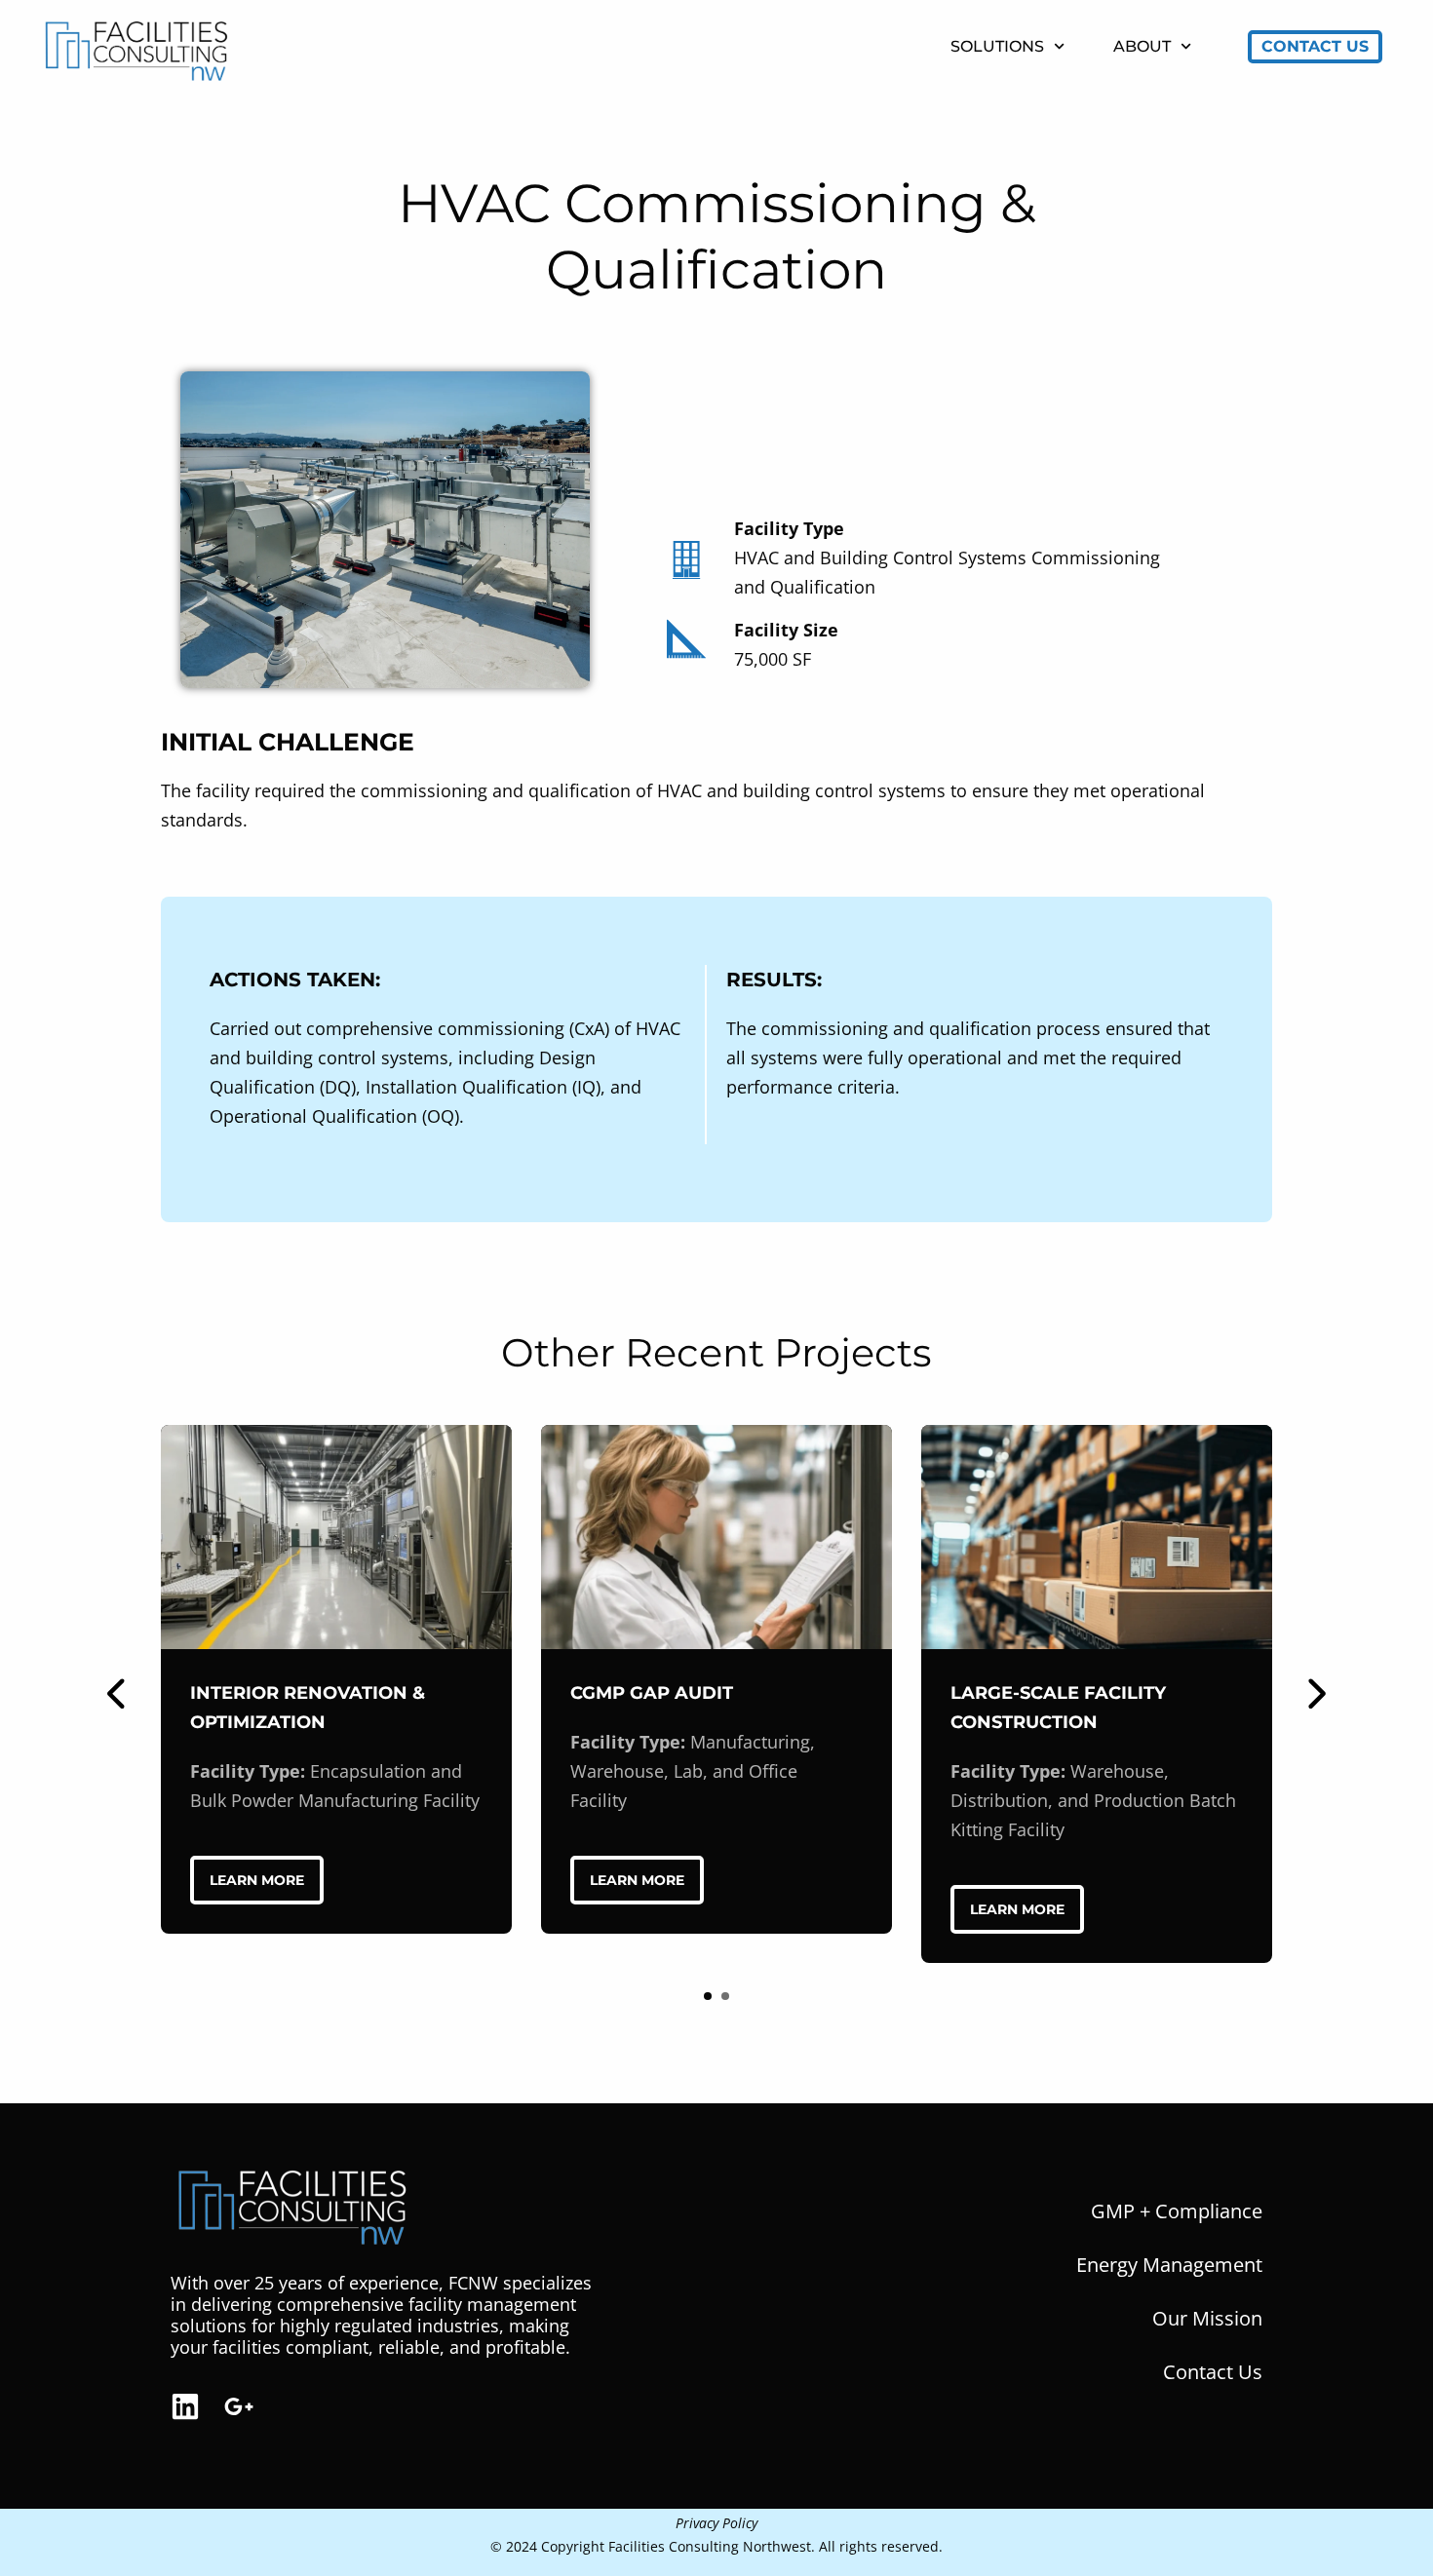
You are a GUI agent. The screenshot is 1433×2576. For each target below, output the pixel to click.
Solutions (997, 46)
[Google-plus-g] (239, 2406)
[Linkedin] (185, 2406)
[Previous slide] (118, 1694)
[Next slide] (1315, 1694)
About (1142, 46)
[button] (708, 1996)
